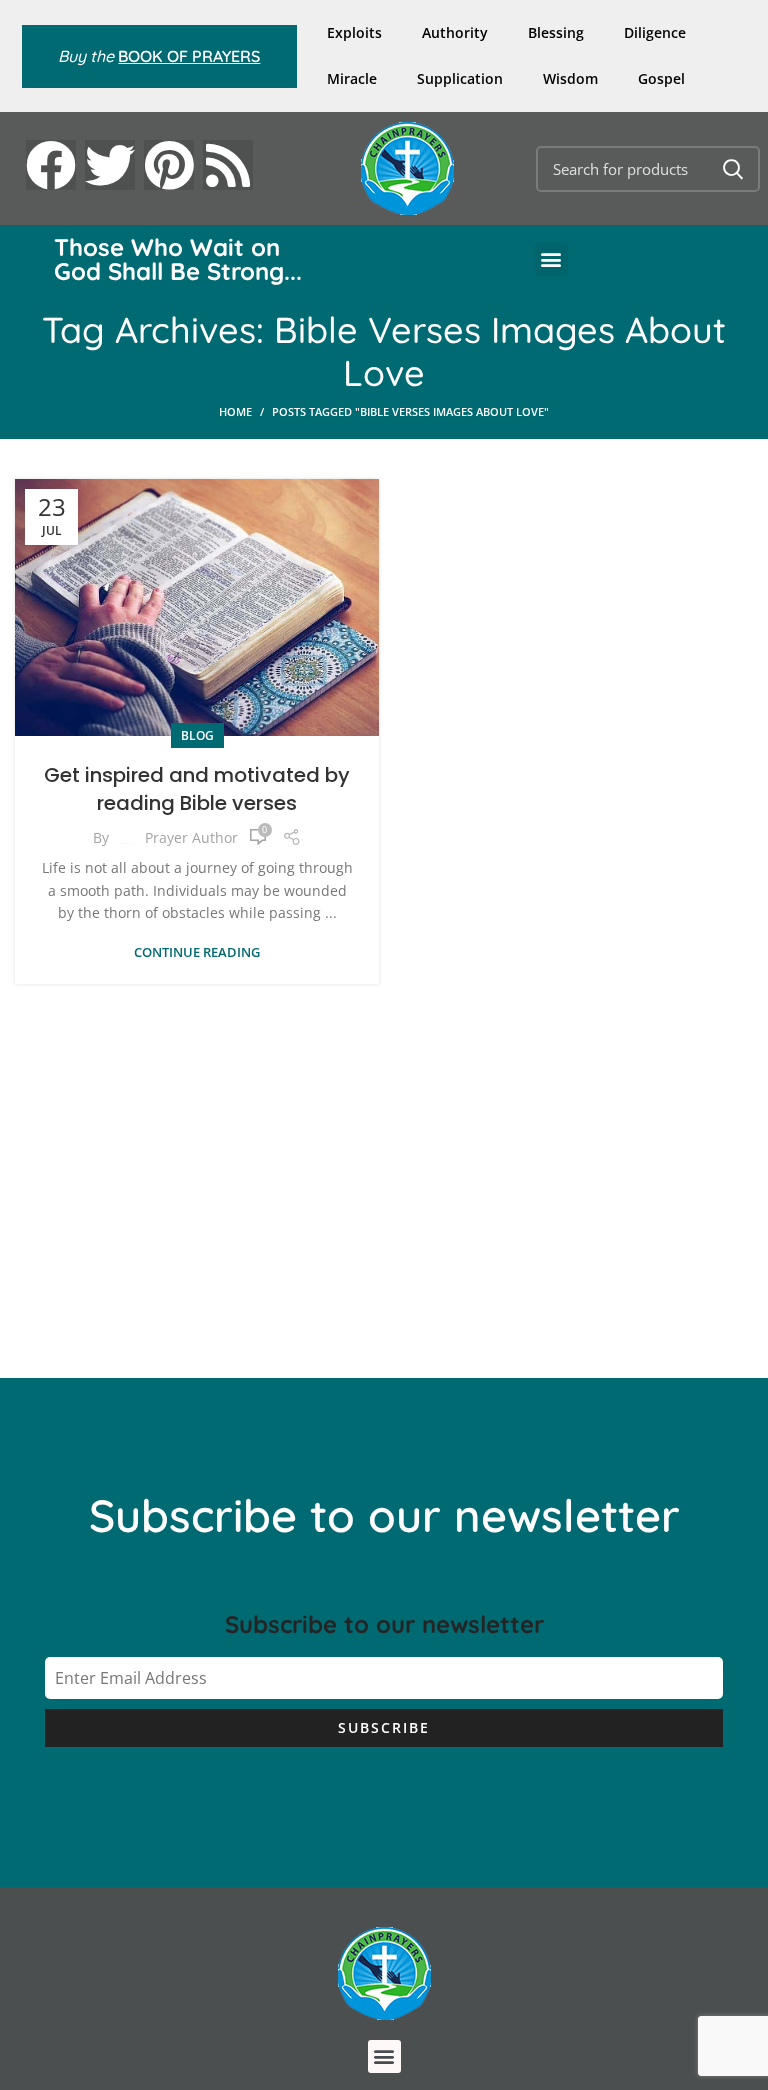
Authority (455, 32)
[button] (551, 259)
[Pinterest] (169, 165)
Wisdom (570, 78)
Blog (197, 735)
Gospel (661, 78)
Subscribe (384, 1727)
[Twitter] (110, 165)
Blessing (556, 32)
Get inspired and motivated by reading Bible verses (197, 789)
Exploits (354, 32)
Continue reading (197, 952)
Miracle (352, 78)
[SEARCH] (733, 169)
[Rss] (228, 165)
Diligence (655, 32)
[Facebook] (51, 165)
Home (235, 411)
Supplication (460, 78)
